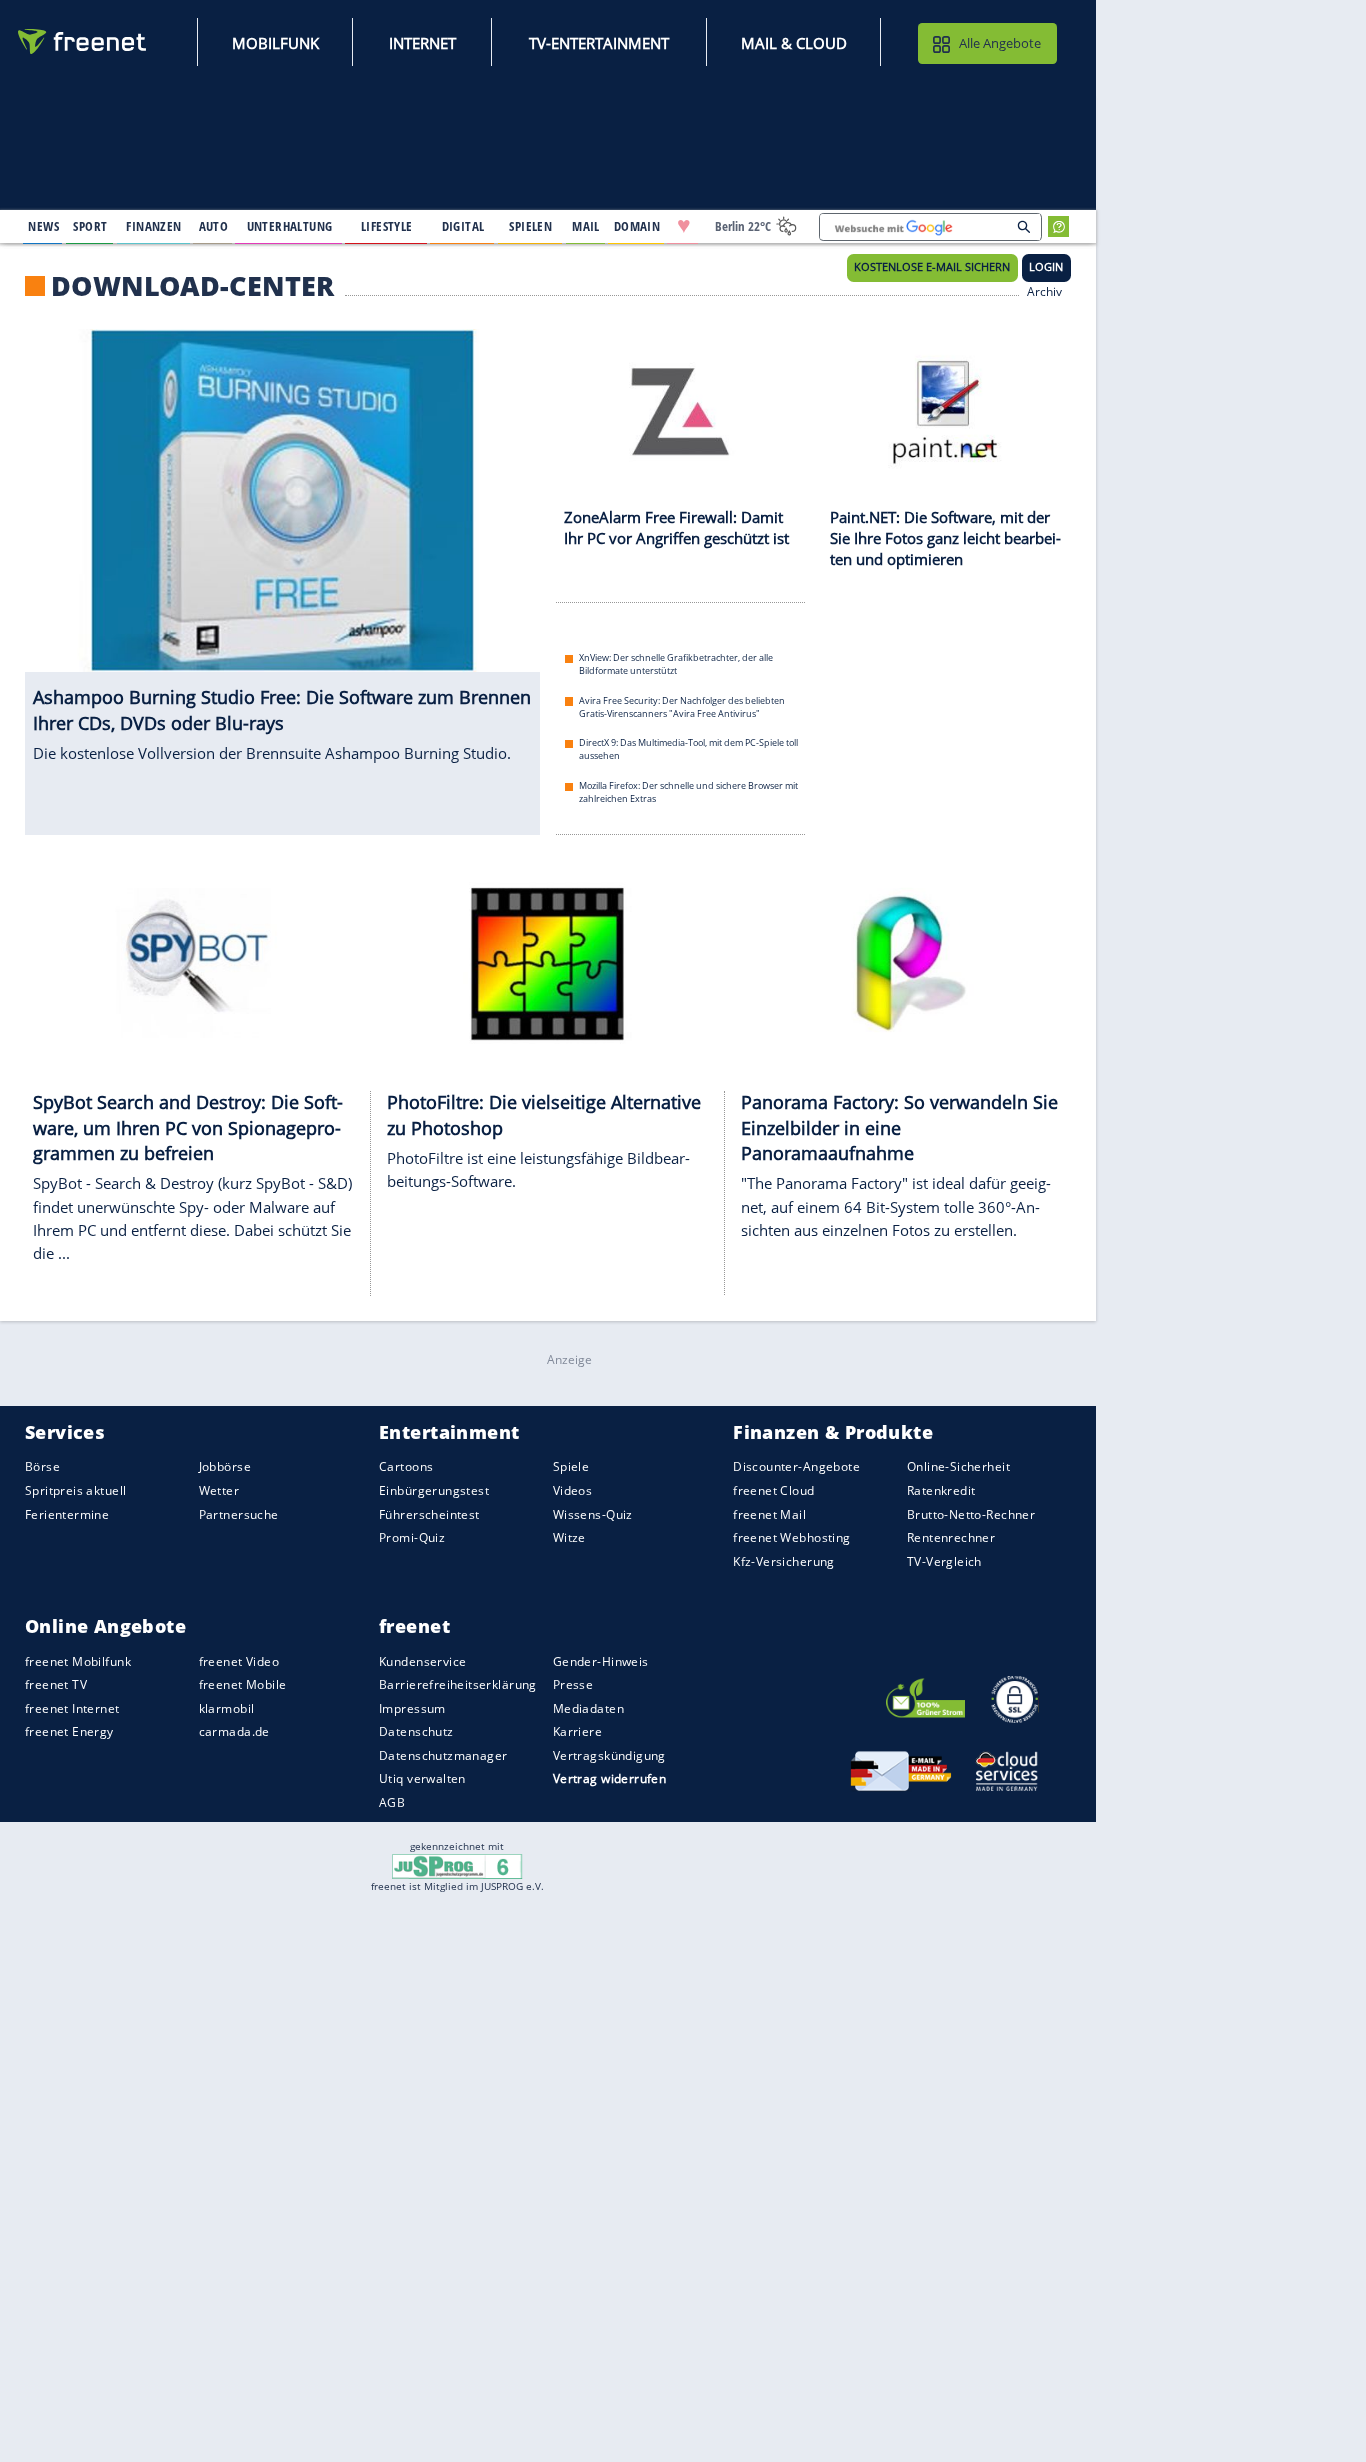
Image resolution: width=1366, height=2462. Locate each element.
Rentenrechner (951, 1537)
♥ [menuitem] (684, 226)
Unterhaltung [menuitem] (290, 226)
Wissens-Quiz (593, 1513)
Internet (422, 43)
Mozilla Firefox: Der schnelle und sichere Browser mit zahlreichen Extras (688, 792)
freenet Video (239, 1661)
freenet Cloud (773, 1490)
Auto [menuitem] (214, 226)
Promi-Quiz (412, 1537)
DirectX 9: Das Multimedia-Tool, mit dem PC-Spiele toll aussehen (688, 749)
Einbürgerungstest (434, 1490)
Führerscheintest (429, 1513)
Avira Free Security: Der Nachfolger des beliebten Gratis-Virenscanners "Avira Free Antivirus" (682, 707)
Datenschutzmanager (443, 1755)
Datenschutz (416, 1731)
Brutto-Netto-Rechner (971, 1513)
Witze (569, 1537)
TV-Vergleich (944, 1561)
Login (1046, 267)
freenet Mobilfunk (78, 1661)
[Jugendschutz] (457, 1865)
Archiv (1044, 289)
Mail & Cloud (794, 43)
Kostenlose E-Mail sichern (932, 267)
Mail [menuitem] (586, 226)
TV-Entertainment (599, 43)
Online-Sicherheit (958, 1466)
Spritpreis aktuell (75, 1490)
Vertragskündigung (609, 1755)
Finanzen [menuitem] (153, 226)
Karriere (577, 1731)
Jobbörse (225, 1466)
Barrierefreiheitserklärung (458, 1684)
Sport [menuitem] (90, 226)
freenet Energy (69, 1731)
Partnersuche (239, 1513)
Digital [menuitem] (463, 226)
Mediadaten (588, 1708)
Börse (42, 1466)
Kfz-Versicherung (784, 1561)
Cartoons (406, 1466)
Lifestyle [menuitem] (387, 226)
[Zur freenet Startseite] (83, 41)
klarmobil (227, 1708)
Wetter (219, 1490)
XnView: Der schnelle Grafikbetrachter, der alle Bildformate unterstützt (676, 664)
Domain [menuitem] (637, 226)
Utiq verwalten (422, 1778)
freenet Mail (769, 1513)
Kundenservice (422, 1661)
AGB (392, 1802)
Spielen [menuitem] (530, 226)
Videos (573, 1490)
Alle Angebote (1000, 43)
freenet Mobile (243, 1684)
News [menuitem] (43, 226)
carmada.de (234, 1731)
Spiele (571, 1466)
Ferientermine (67, 1513)
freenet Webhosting (791, 1537)
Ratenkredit (941, 1490)
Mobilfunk (275, 43)
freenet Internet (72, 1708)
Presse (573, 1684)
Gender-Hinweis (601, 1661)
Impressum (412, 1708)
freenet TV (56, 1684)
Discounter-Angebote (796, 1466)
